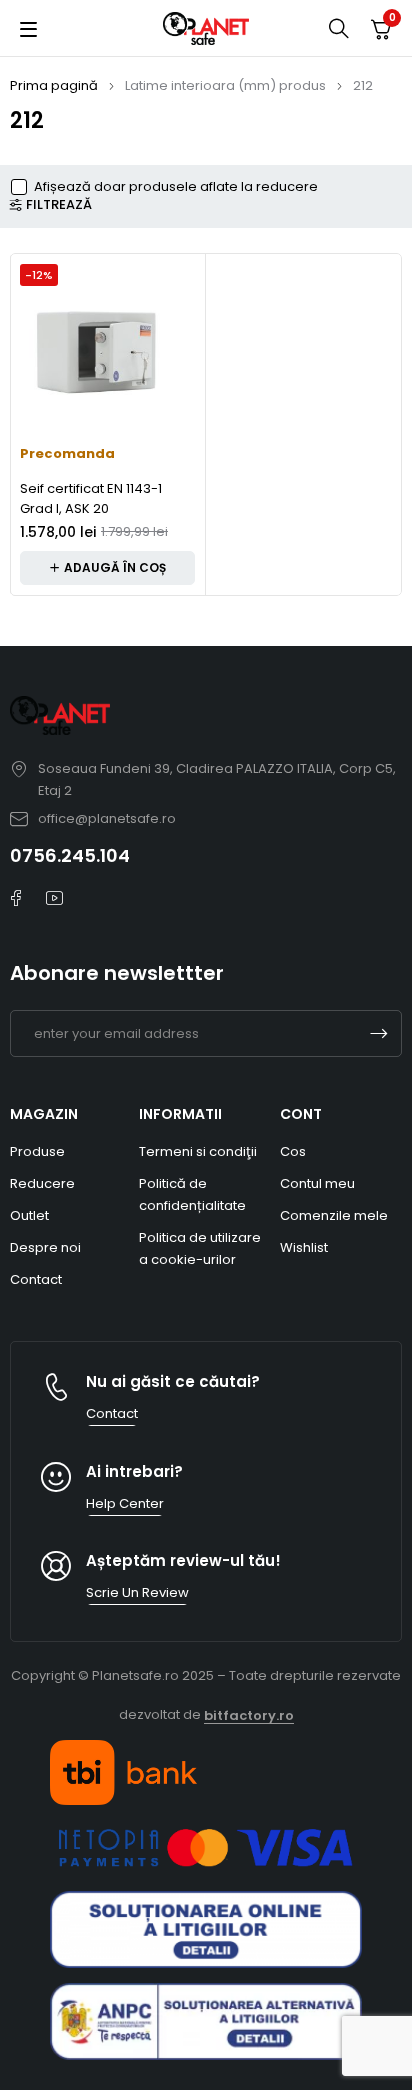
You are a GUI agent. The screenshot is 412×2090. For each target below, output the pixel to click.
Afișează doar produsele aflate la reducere (176, 187)
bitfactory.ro (249, 1715)
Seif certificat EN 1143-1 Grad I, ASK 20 (91, 498)
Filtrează (59, 205)
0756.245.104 (70, 855)
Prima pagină (54, 85)
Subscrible (379, 1033)
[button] (107, 568)
